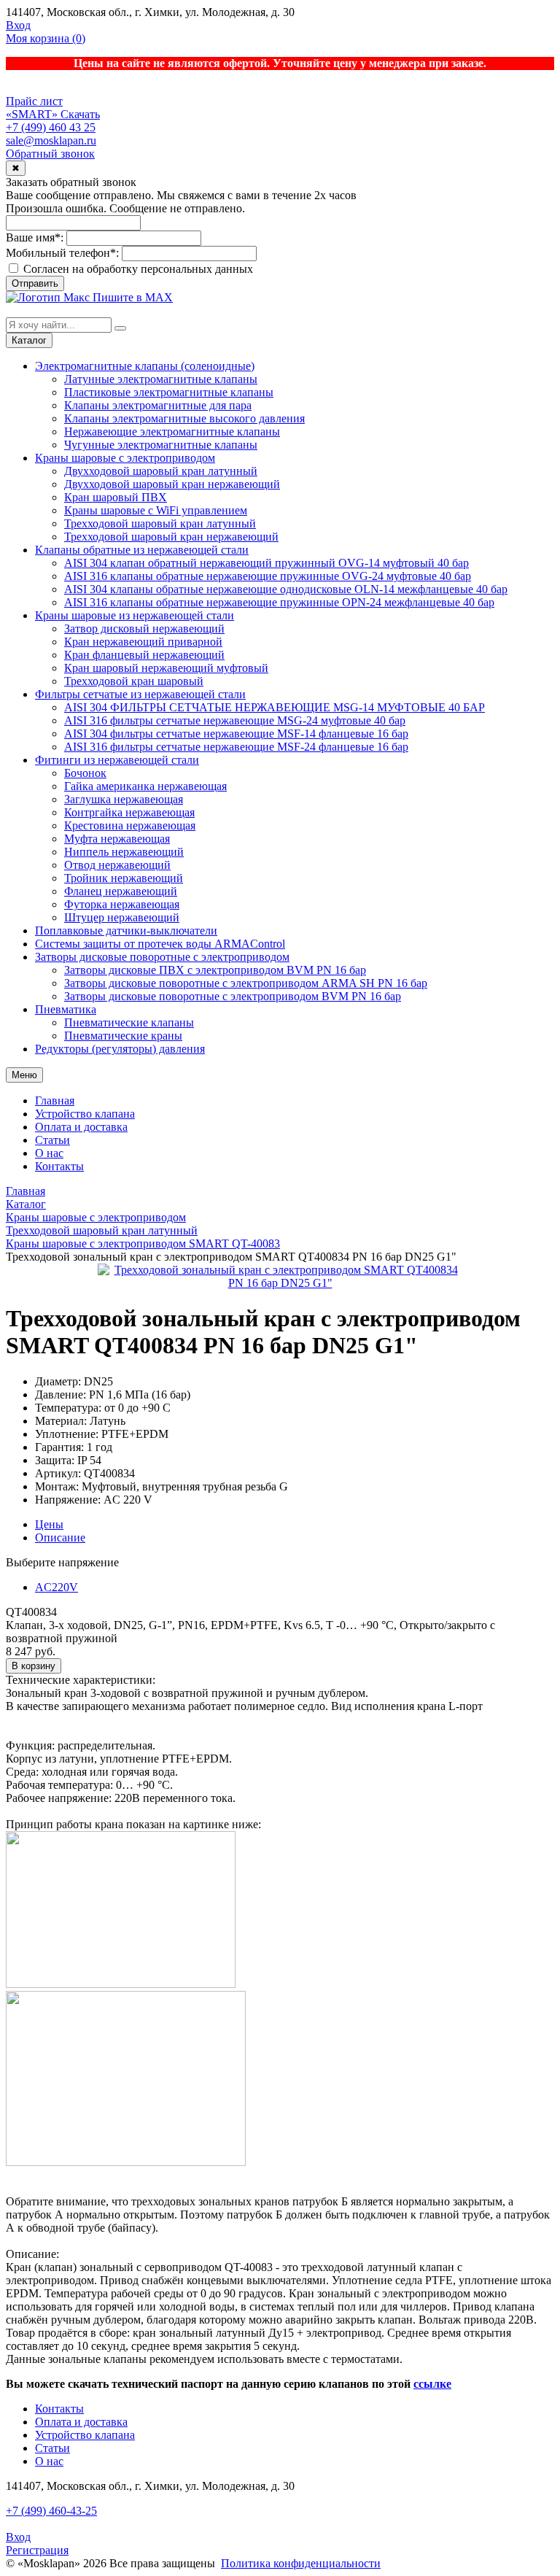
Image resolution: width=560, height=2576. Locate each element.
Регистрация (37, 2550)
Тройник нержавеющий (124, 878)
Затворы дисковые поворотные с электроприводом (162, 957)
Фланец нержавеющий (121, 891)
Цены (49, 1524)
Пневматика (66, 1009)
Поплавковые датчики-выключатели (126, 931)
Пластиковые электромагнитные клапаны (169, 392)
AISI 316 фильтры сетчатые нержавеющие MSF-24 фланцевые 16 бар (236, 747)
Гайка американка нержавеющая (145, 786)
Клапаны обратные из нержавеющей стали (142, 550)
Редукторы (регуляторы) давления (120, 1049)
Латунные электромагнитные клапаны (161, 379)
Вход (18, 25)
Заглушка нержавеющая (124, 799)
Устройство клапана (85, 1114)
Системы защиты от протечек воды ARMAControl (160, 944)
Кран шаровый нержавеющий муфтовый (166, 668)
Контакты (59, 1166)
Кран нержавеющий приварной (143, 642)
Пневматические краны (123, 1036)
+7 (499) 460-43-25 (51, 2511)
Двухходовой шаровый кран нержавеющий (172, 484)
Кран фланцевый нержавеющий (144, 655)
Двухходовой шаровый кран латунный (161, 471)
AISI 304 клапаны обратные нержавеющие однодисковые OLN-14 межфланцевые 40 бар (286, 589)
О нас (49, 1153)
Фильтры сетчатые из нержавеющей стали (140, 694)
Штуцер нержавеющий (122, 917)
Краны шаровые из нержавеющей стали (135, 615)
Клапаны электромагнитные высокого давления (184, 418)
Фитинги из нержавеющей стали (117, 760)
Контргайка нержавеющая (129, 812)
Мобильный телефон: (62, 253)
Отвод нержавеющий (117, 865)
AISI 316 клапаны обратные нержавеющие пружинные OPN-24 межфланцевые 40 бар (279, 602)
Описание (60, 1538)
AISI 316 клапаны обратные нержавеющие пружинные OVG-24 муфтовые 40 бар (268, 576)
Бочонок (85, 773)
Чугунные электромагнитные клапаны (161, 445)
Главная (55, 1101)
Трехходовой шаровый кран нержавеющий (171, 537)
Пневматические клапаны (129, 1022)
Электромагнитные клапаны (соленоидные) (145, 366)
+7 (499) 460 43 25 (51, 127)
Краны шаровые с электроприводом (125, 458)
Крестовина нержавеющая (130, 825)
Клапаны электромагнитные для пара (158, 405)
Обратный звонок (50, 154)
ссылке (432, 2384)
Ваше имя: (35, 237)
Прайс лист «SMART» (34, 108)
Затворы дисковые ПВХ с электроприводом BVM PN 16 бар (215, 970)
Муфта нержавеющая (117, 839)
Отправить (35, 283)
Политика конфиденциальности (301, 2563)
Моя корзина (46, 38)
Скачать (80, 114)
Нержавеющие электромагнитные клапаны (172, 432)
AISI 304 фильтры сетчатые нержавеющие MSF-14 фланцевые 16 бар (236, 734)
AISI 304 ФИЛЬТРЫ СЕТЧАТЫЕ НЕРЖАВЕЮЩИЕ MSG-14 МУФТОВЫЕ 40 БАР (275, 707)
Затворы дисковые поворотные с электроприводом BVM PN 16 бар (233, 996)
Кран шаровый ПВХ (116, 497)
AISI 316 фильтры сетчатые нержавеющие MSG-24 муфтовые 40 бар (235, 720)
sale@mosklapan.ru (51, 140)
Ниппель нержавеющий (124, 852)
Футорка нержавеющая (122, 904)
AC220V (57, 1587)
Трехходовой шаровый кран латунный (160, 523)
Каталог (29, 340)
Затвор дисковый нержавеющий (144, 628)
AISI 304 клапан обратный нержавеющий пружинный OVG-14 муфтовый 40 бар (267, 563)
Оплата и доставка (81, 1127)
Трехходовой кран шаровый (134, 681)
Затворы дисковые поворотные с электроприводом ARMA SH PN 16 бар (246, 983)
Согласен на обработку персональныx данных (137, 269)
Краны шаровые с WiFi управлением (156, 510)
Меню (24, 1075)
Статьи (52, 1140)
